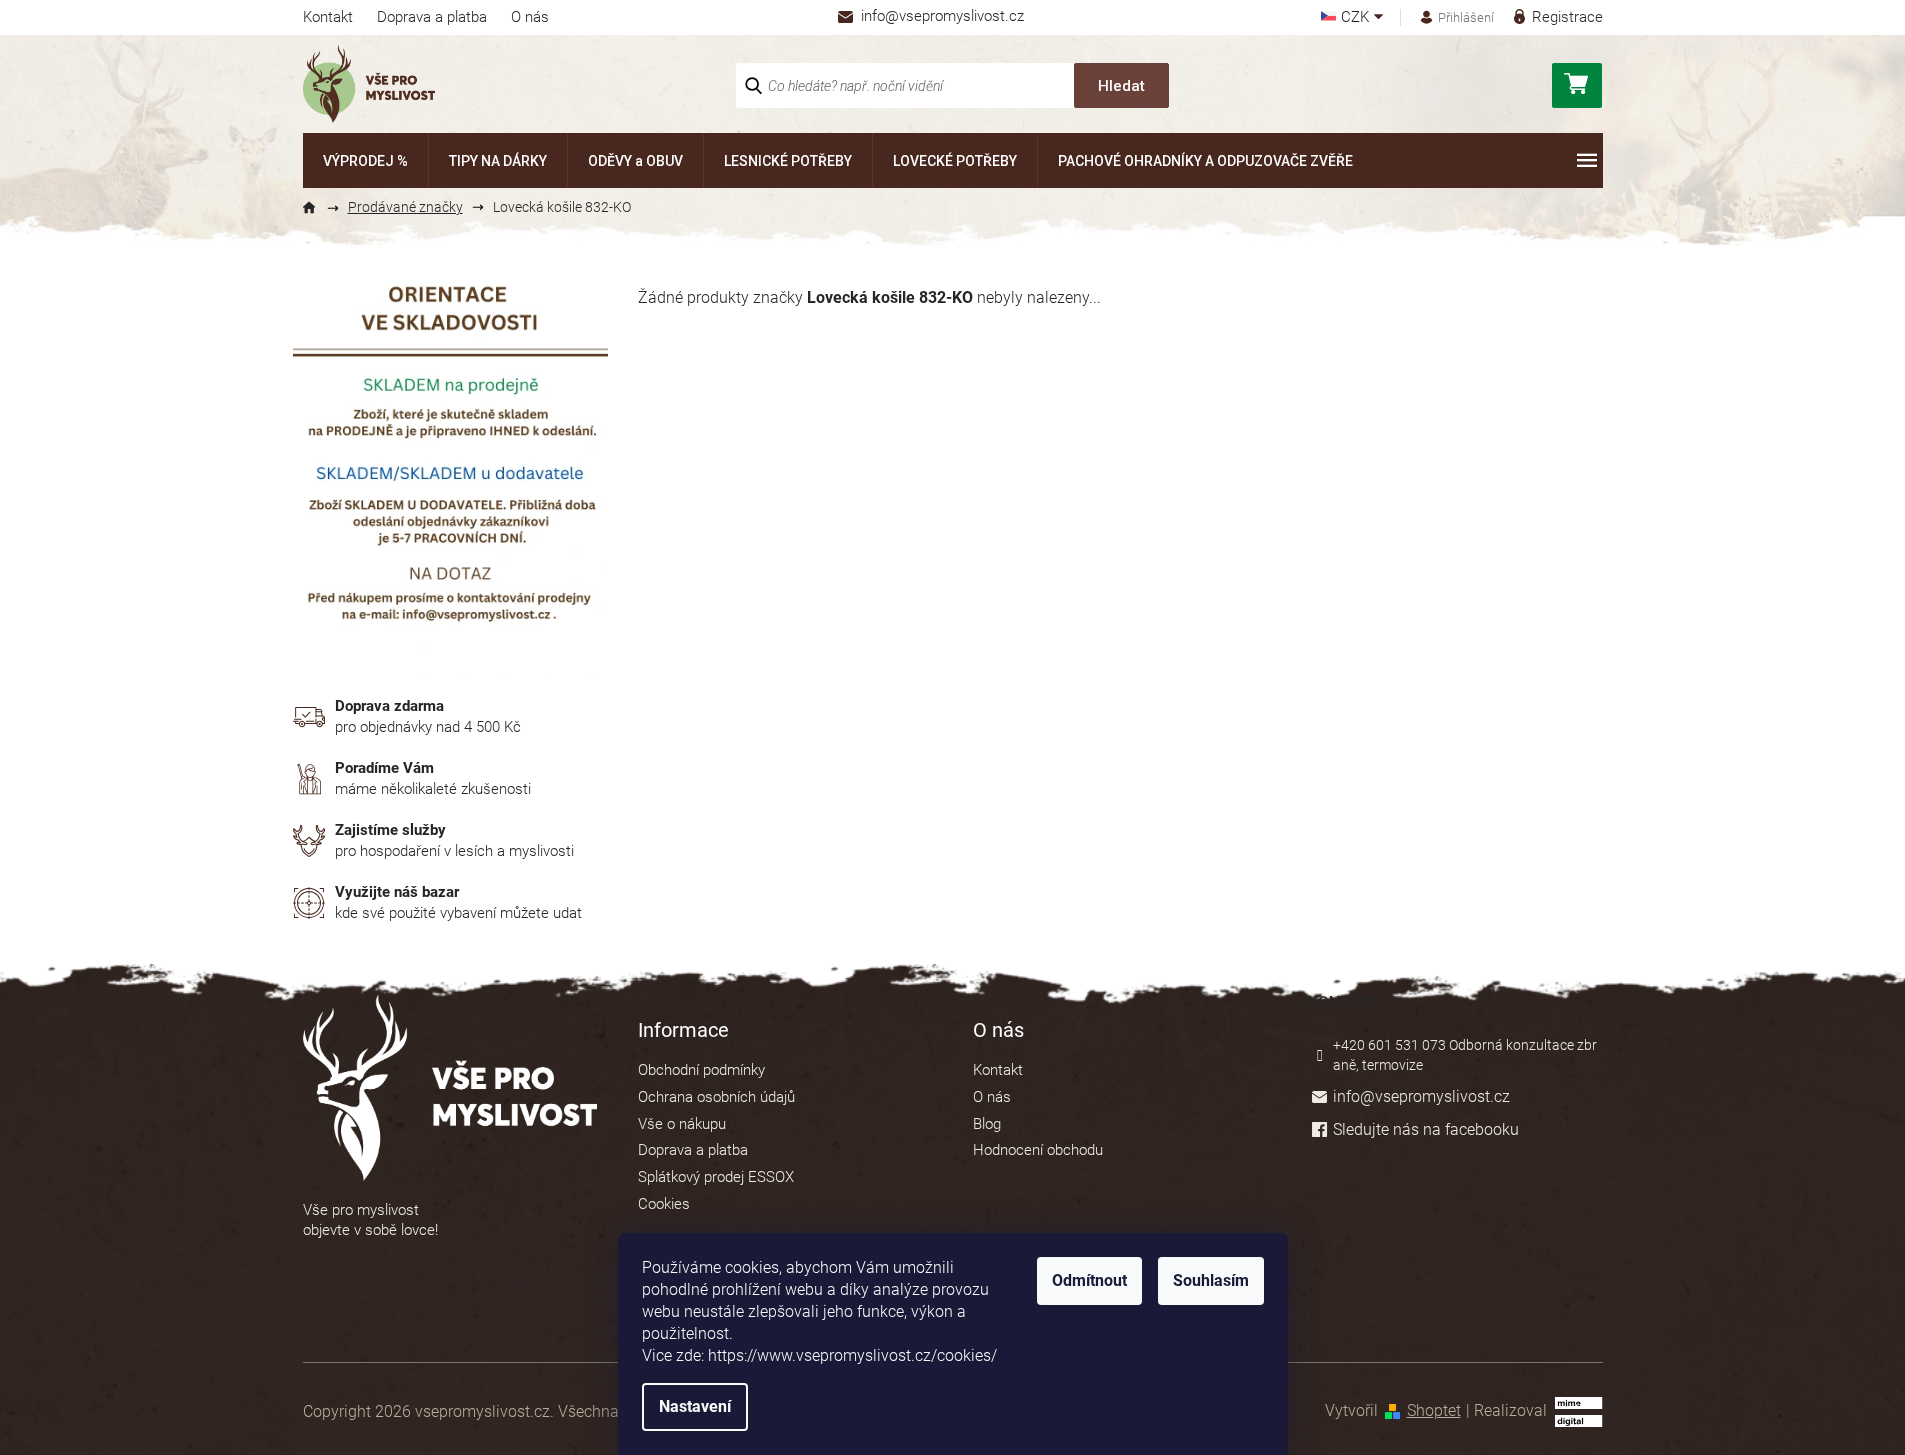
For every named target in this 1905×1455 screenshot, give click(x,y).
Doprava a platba (432, 17)
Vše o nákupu (682, 1124)
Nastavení (695, 1406)
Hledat (1121, 86)
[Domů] (318, 208)
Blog (987, 1124)
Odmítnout (1089, 1280)
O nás (530, 17)
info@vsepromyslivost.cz (1421, 1096)
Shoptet (1434, 1410)
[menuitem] (365, 160)
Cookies (664, 1204)
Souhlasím (1211, 1280)
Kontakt (328, 17)
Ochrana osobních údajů (716, 1097)
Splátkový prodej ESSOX (716, 1177)
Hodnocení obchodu (1038, 1150)
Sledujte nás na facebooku (1426, 1129)
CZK (1357, 17)
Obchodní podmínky (701, 1070)
